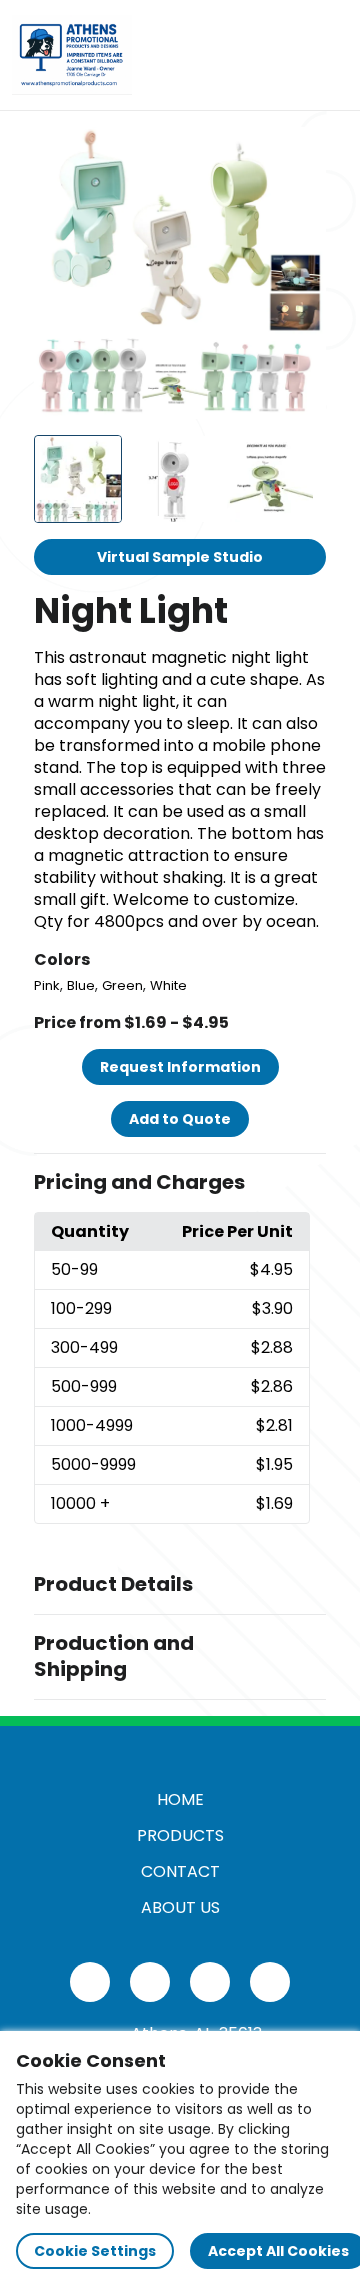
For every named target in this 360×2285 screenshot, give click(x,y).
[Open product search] (284, 55)
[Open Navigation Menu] (326, 55)
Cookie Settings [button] (95, 2251)
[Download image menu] (300, 153)
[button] (180, 1183)
